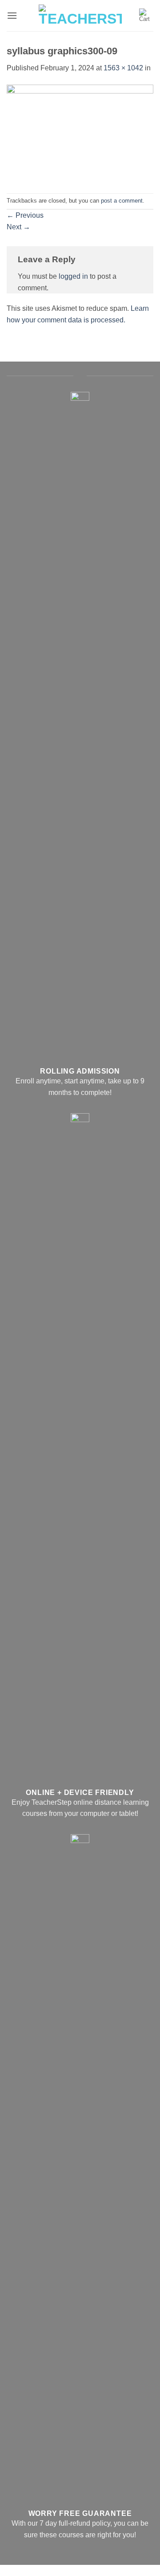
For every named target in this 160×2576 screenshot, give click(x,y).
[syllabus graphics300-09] (80, 133)
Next (18, 227)
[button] (12, 15)
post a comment (122, 201)
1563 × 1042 (123, 68)
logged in (73, 276)
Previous (25, 215)
